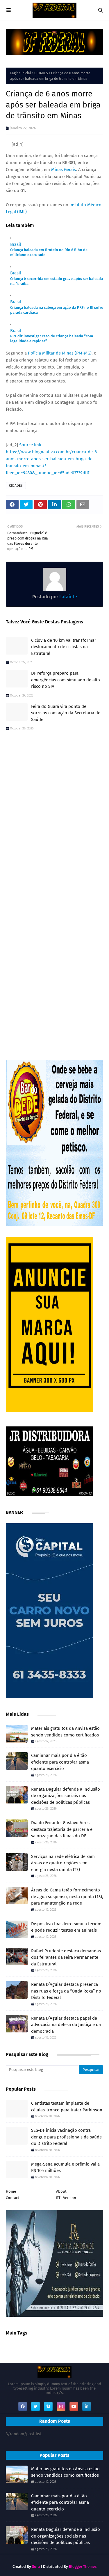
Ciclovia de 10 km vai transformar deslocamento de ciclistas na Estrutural (64, 647)
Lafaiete (68, 597)
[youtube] (74, 2406)
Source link (30, 445)
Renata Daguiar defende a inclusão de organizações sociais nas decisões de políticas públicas (66, 1796)
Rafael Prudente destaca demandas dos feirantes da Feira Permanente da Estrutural (66, 1957)
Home (11, 2191)
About (61, 2191)
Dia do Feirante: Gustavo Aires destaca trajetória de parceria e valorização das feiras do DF (62, 1829)
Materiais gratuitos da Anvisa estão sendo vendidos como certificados (65, 1732)
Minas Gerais (64, 170)
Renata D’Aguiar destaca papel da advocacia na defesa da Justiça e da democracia (66, 2025)
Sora (36, 2567)
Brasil (16, 244)
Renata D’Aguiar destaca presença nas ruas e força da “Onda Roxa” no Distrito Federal (66, 1991)
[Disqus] (54, 818)
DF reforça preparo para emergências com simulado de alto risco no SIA (66, 680)
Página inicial (21, 73)
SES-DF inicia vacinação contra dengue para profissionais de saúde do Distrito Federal (66, 2137)
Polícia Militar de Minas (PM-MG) (59, 353)
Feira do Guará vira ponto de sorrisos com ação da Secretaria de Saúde (66, 713)
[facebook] (23, 2406)
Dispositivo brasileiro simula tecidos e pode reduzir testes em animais (67, 1927)
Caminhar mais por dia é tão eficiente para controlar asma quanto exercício (60, 1762)
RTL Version (66, 2198)
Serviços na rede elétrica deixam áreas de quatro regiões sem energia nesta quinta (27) (63, 1863)
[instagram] (61, 2406)
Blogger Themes (83, 2567)
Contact (12, 2198)
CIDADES (41, 73)
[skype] (48, 2406)
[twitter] (35, 2406)
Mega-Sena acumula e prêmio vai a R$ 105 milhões (65, 2167)
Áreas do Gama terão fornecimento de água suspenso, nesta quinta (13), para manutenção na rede (67, 1897)
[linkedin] (87, 2406)
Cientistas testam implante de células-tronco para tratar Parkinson (67, 2107)
